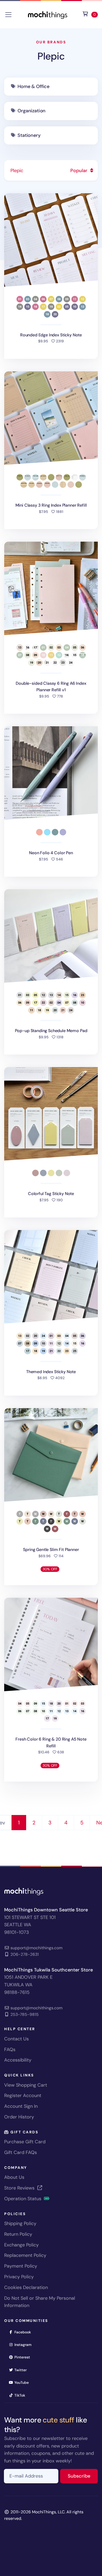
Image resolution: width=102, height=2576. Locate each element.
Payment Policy (21, 2266)
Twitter (22, 2370)
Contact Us (16, 2039)
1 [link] (19, 1823)
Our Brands (51, 42)
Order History (19, 2117)
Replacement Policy (25, 2255)
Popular (80, 171)
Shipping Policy (20, 2223)
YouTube (23, 2382)
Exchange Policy (21, 2245)
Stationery (29, 135)
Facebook (24, 2332)
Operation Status (23, 2199)
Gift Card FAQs (21, 2152)
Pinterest (24, 2357)
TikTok (21, 2395)
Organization (32, 111)
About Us (14, 2177)
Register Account (23, 2095)
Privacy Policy (19, 2277)
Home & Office (33, 86)
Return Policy (18, 2234)
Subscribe (83, 2476)
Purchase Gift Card (25, 2142)
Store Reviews (20, 2188)
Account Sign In (21, 2106)
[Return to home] (48, 14)
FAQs (10, 2050)
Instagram (25, 2344)
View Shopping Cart (26, 2085)
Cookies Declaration (26, 2287)
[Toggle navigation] (8, 15)
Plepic (51, 56)
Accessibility (18, 2060)
